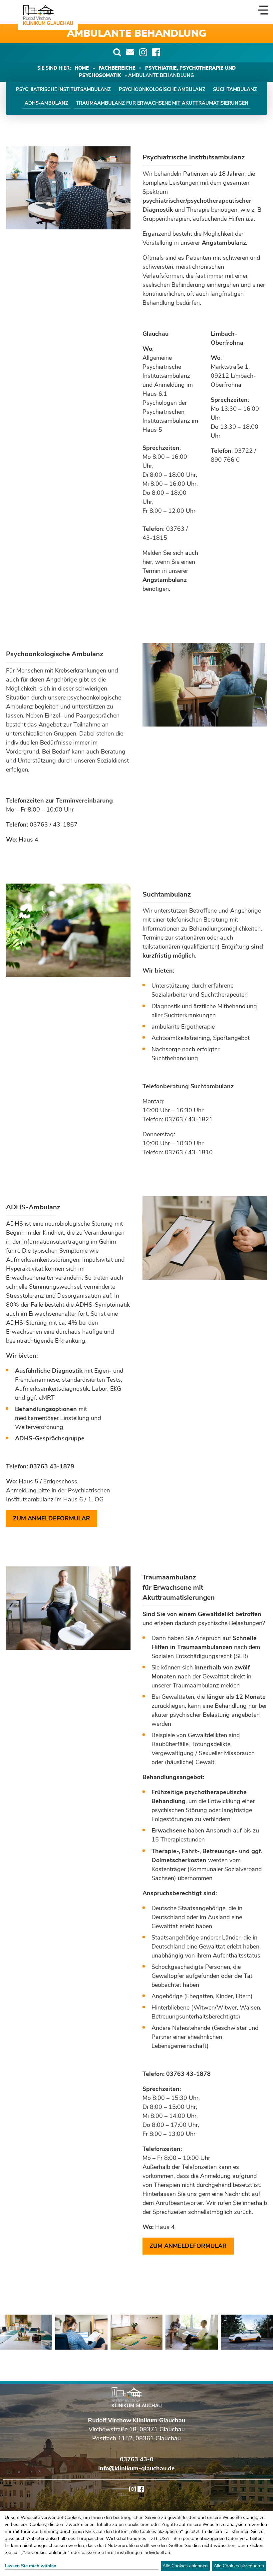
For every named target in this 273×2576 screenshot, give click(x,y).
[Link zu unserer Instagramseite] (143, 52)
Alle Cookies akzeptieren (239, 2566)
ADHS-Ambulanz (46, 103)
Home (82, 68)
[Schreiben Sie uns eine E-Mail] (130, 52)
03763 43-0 (137, 2459)
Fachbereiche (117, 68)
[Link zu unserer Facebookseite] (156, 52)
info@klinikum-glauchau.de (136, 2468)
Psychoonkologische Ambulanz (162, 89)
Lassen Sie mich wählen (30, 2566)
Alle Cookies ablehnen (185, 2566)
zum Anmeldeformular (52, 1518)
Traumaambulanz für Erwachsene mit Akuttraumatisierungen (162, 103)
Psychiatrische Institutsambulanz (63, 89)
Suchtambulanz (235, 89)
